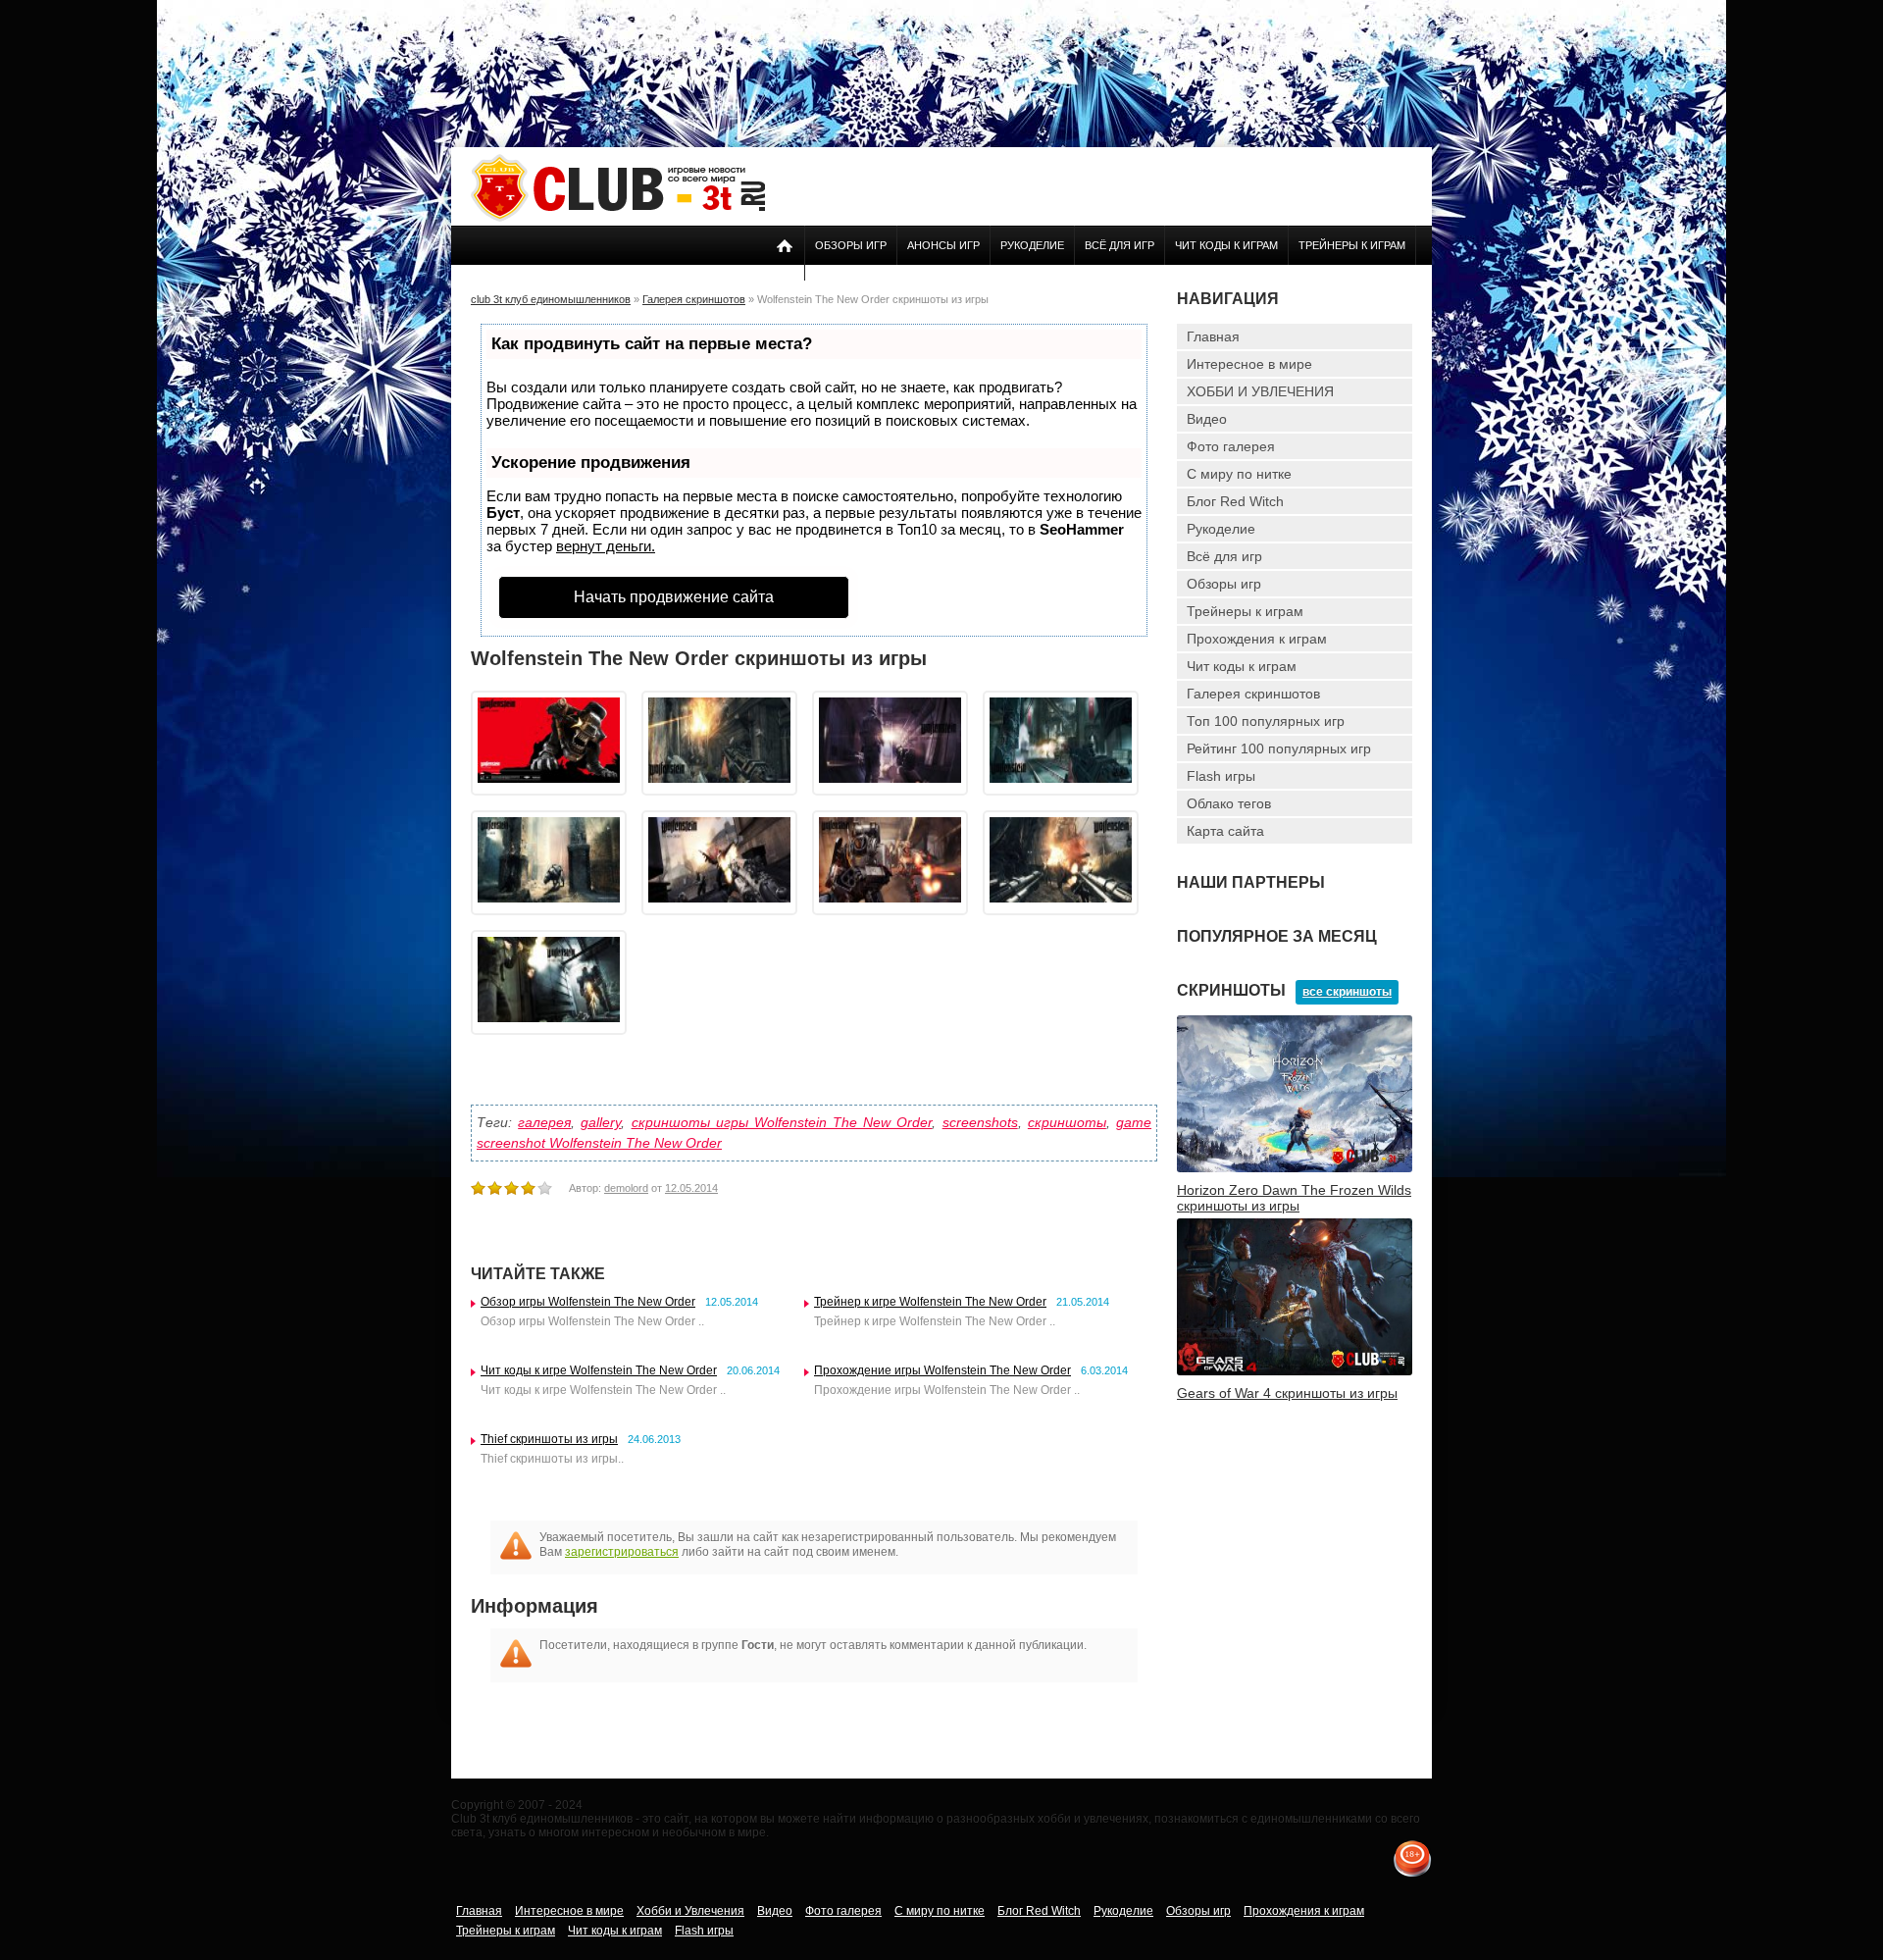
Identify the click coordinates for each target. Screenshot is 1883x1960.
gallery (601, 1122)
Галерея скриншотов (1253, 694)
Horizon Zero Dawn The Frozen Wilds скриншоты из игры (1294, 1198)
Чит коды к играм (1226, 245)
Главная (1213, 336)
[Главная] (618, 218)
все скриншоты (1347, 992)
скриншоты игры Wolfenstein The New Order (782, 1122)
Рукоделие (1032, 245)
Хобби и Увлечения (690, 1911)
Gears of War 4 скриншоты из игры (1287, 1393)
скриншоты (1067, 1122)
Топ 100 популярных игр (1266, 721)
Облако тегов (1229, 803)
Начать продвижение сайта (674, 597)
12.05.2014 (691, 1188)
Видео (1207, 419)
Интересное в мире (1249, 364)
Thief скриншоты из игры (549, 1439)
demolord (626, 1188)
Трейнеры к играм (1352, 245)
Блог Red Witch (1235, 501)
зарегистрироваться (622, 1552)
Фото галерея (1231, 446)
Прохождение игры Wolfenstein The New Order (942, 1370)
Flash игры (1221, 776)
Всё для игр (1120, 245)
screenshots (980, 1122)
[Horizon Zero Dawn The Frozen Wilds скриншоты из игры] (1295, 1168)
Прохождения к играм (1257, 639)
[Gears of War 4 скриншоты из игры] (1295, 1371)
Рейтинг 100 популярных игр (1279, 748)
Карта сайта (1225, 831)
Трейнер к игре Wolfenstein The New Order (930, 1302)
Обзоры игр (851, 245)
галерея (544, 1122)
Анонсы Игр (943, 245)
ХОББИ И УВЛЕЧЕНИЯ (1260, 391)
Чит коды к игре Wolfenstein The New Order (599, 1370)
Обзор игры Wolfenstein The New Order (588, 1302)
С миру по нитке (1239, 474)
